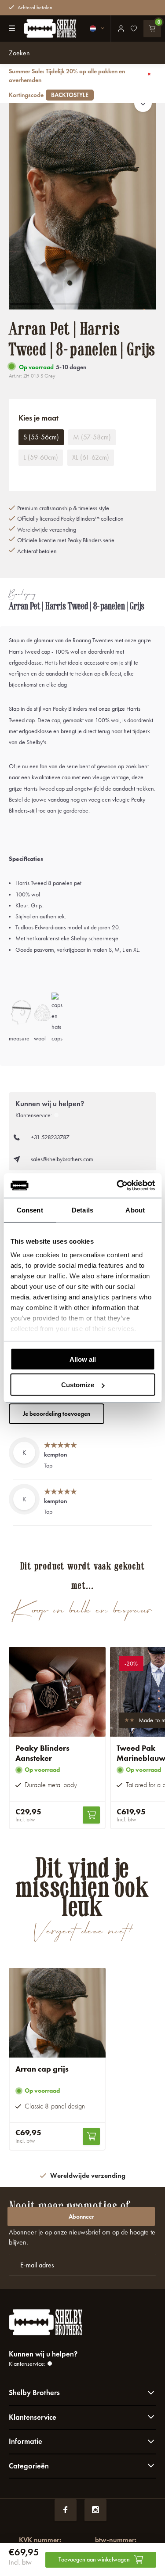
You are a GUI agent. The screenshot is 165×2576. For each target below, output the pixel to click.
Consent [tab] (30, 1210)
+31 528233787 (50, 1137)
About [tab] (135, 1210)
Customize (78, 1385)
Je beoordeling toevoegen (57, 1414)
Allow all (83, 1359)
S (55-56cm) (41, 437)
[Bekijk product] (91, 1815)
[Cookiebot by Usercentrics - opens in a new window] (117, 1186)
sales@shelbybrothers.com (62, 1159)
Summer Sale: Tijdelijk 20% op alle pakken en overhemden (67, 83)
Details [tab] (82, 1210)
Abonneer (81, 2217)
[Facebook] (66, 2510)
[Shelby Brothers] (46, 29)
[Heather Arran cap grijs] (57, 2013)
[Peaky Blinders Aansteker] (57, 1692)
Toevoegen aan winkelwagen (94, 2560)
